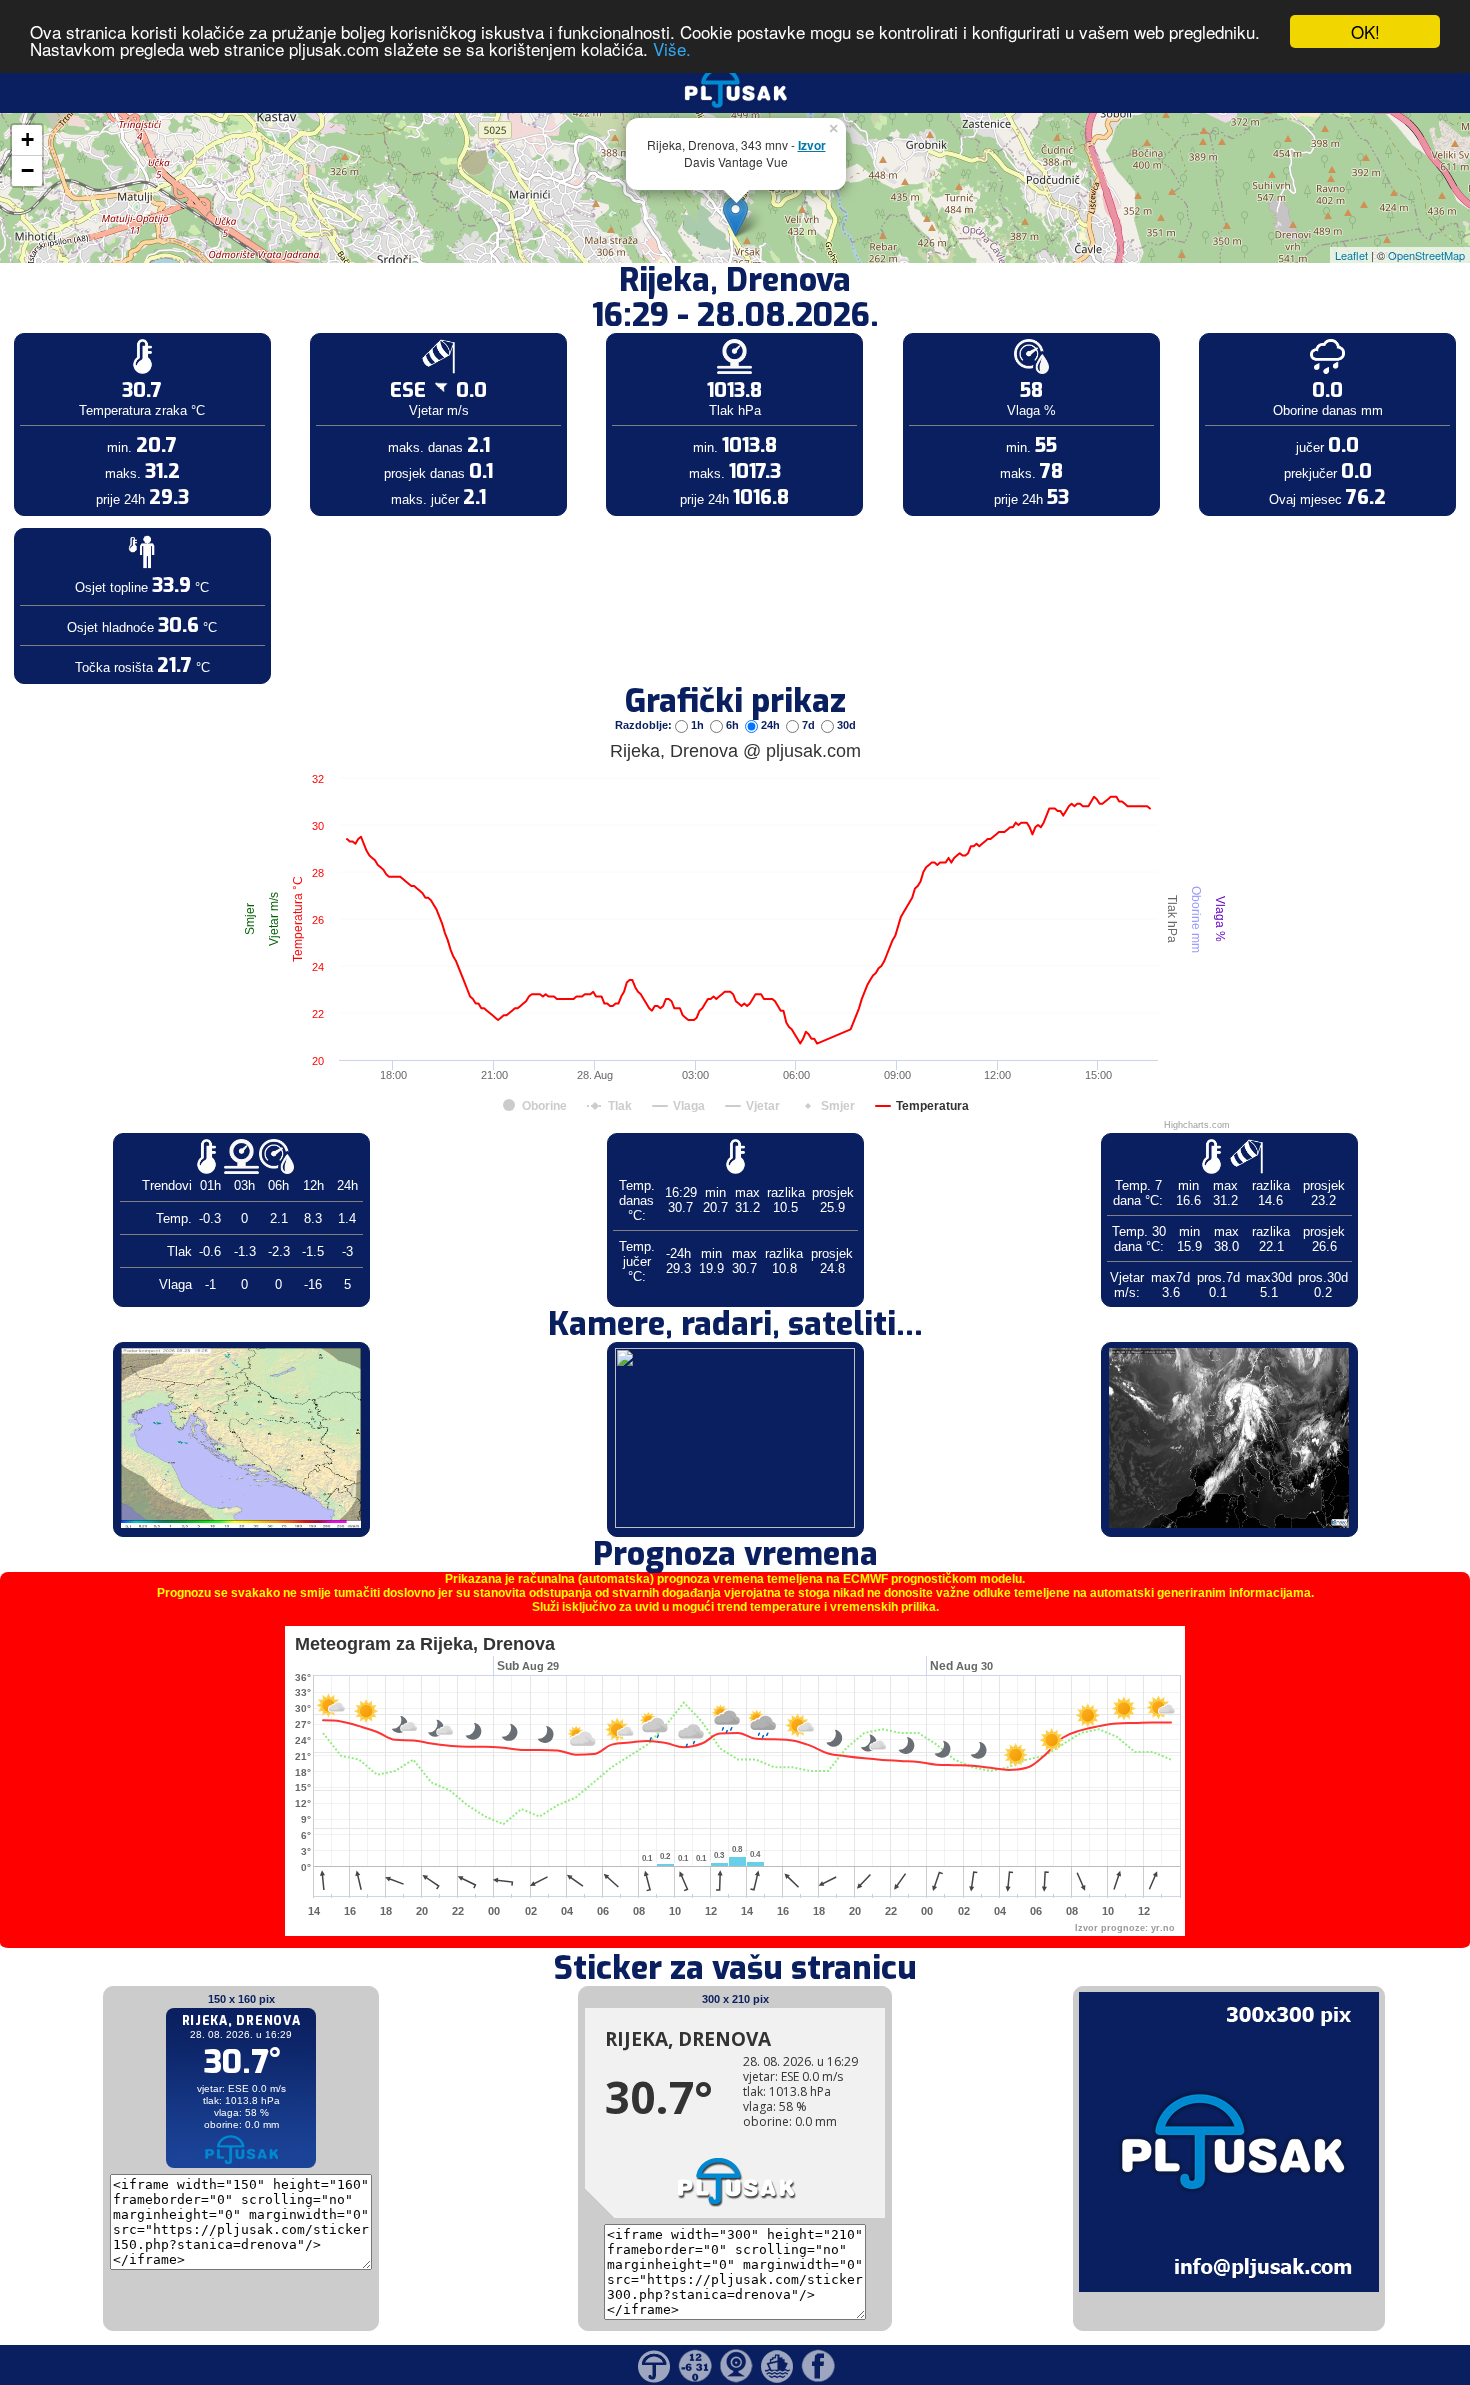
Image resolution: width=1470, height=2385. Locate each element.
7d (808, 725)
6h (732, 725)
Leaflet (1351, 255)
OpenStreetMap (1426, 255)
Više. (672, 49)
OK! (1365, 31)
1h (697, 725)
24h (770, 725)
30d (845, 725)
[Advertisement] (153, 328)
